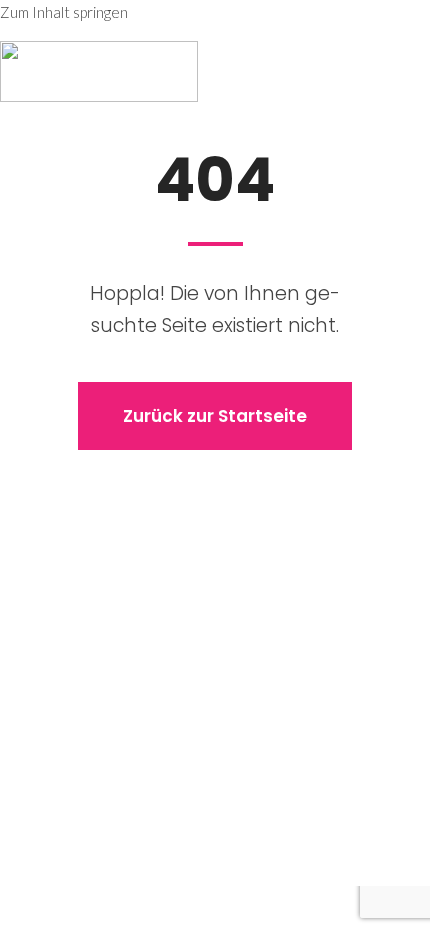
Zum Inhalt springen (64, 12)
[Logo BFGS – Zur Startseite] (99, 71)
